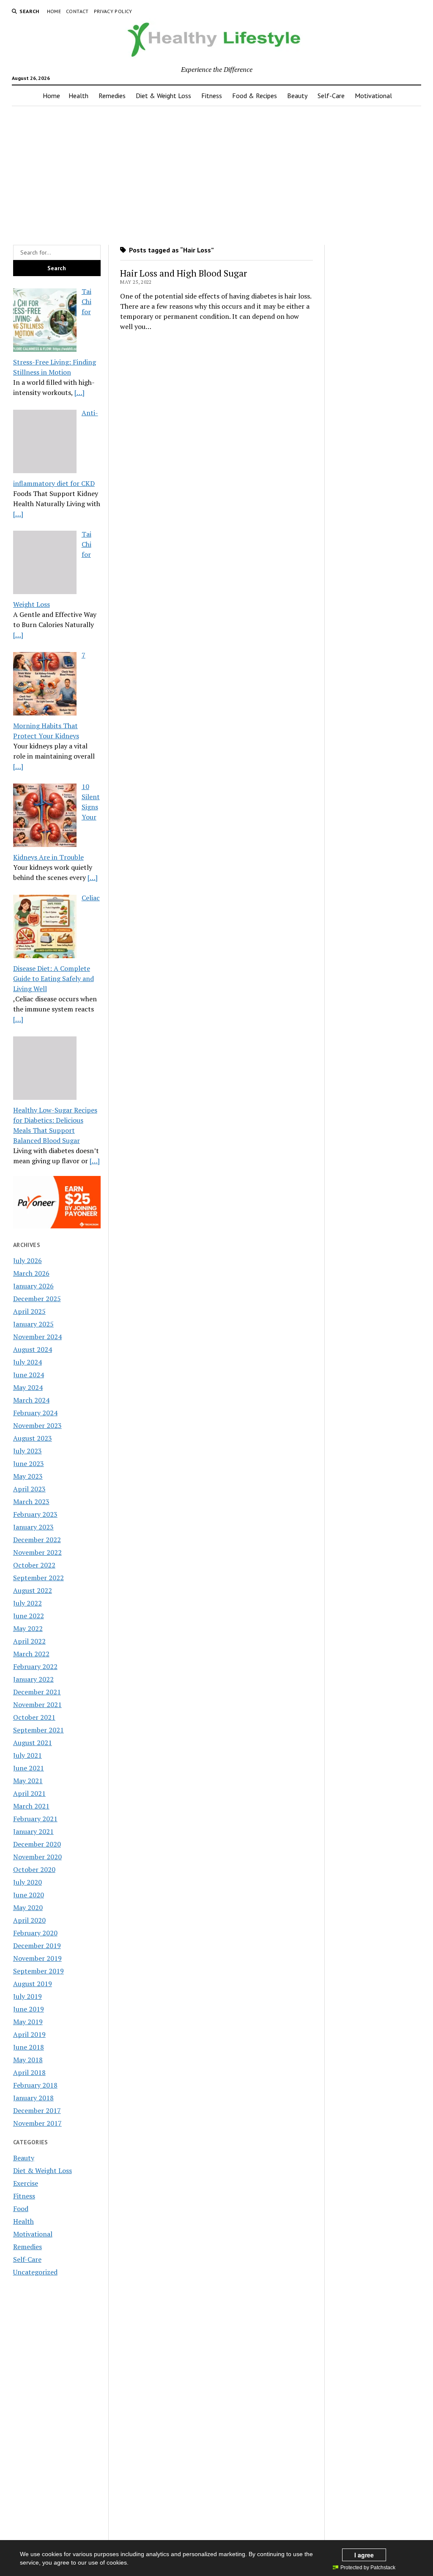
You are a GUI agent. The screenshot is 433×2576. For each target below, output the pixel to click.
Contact (77, 11)
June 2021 (29, 1768)
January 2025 (33, 1324)
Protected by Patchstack (368, 2568)
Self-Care (331, 96)
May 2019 (28, 2022)
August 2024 (33, 1349)
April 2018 (29, 2072)
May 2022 (28, 1628)
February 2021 (35, 1819)
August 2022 (33, 1590)
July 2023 (27, 1451)
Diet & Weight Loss (163, 96)
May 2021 (28, 1781)
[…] (79, 392)
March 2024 (31, 1400)
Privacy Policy (113, 11)
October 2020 (34, 1869)
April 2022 (29, 1641)
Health (78, 96)
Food (21, 2209)
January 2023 (33, 1527)
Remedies (112, 96)
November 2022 (37, 1552)
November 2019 (37, 1958)
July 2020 (27, 1882)
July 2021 (27, 1755)
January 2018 (33, 2098)
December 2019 (37, 1946)
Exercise (26, 2183)
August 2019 (33, 1984)
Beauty (297, 96)
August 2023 (33, 1438)
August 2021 (33, 1743)
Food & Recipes (255, 96)
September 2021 (38, 1730)
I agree (364, 2555)
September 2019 (38, 1971)
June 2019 (29, 2009)
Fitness (212, 96)
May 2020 (28, 1907)
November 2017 (37, 2123)
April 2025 (29, 1311)
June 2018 (29, 2047)
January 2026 (33, 1286)
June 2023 (29, 1463)
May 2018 (28, 2060)
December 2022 (37, 1540)
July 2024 (27, 1362)
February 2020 (35, 1933)
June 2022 (29, 1616)
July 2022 (27, 1603)
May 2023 (28, 1476)
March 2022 (31, 1654)
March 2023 (31, 1502)
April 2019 (29, 2034)
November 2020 (37, 1857)
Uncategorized (35, 2272)
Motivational (373, 96)
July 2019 (27, 1996)
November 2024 (37, 1337)
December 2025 (37, 1299)
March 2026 (31, 1273)
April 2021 (29, 1793)
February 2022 (35, 1666)
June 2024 (29, 1375)
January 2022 (33, 1679)
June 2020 (29, 1895)
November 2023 (37, 1425)
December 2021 (37, 1692)
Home (54, 11)
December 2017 (37, 2110)
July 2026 (27, 1261)
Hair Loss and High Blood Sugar (184, 273)
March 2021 (31, 1806)
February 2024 (35, 1413)
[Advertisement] (217, 173)
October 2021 (34, 1717)
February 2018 (35, 2085)
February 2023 (35, 1514)
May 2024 (28, 1387)
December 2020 (37, 1844)
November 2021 (37, 1705)
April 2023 (29, 1489)
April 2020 (29, 1920)
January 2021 (33, 1831)
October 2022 (34, 1565)
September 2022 (38, 1578)
